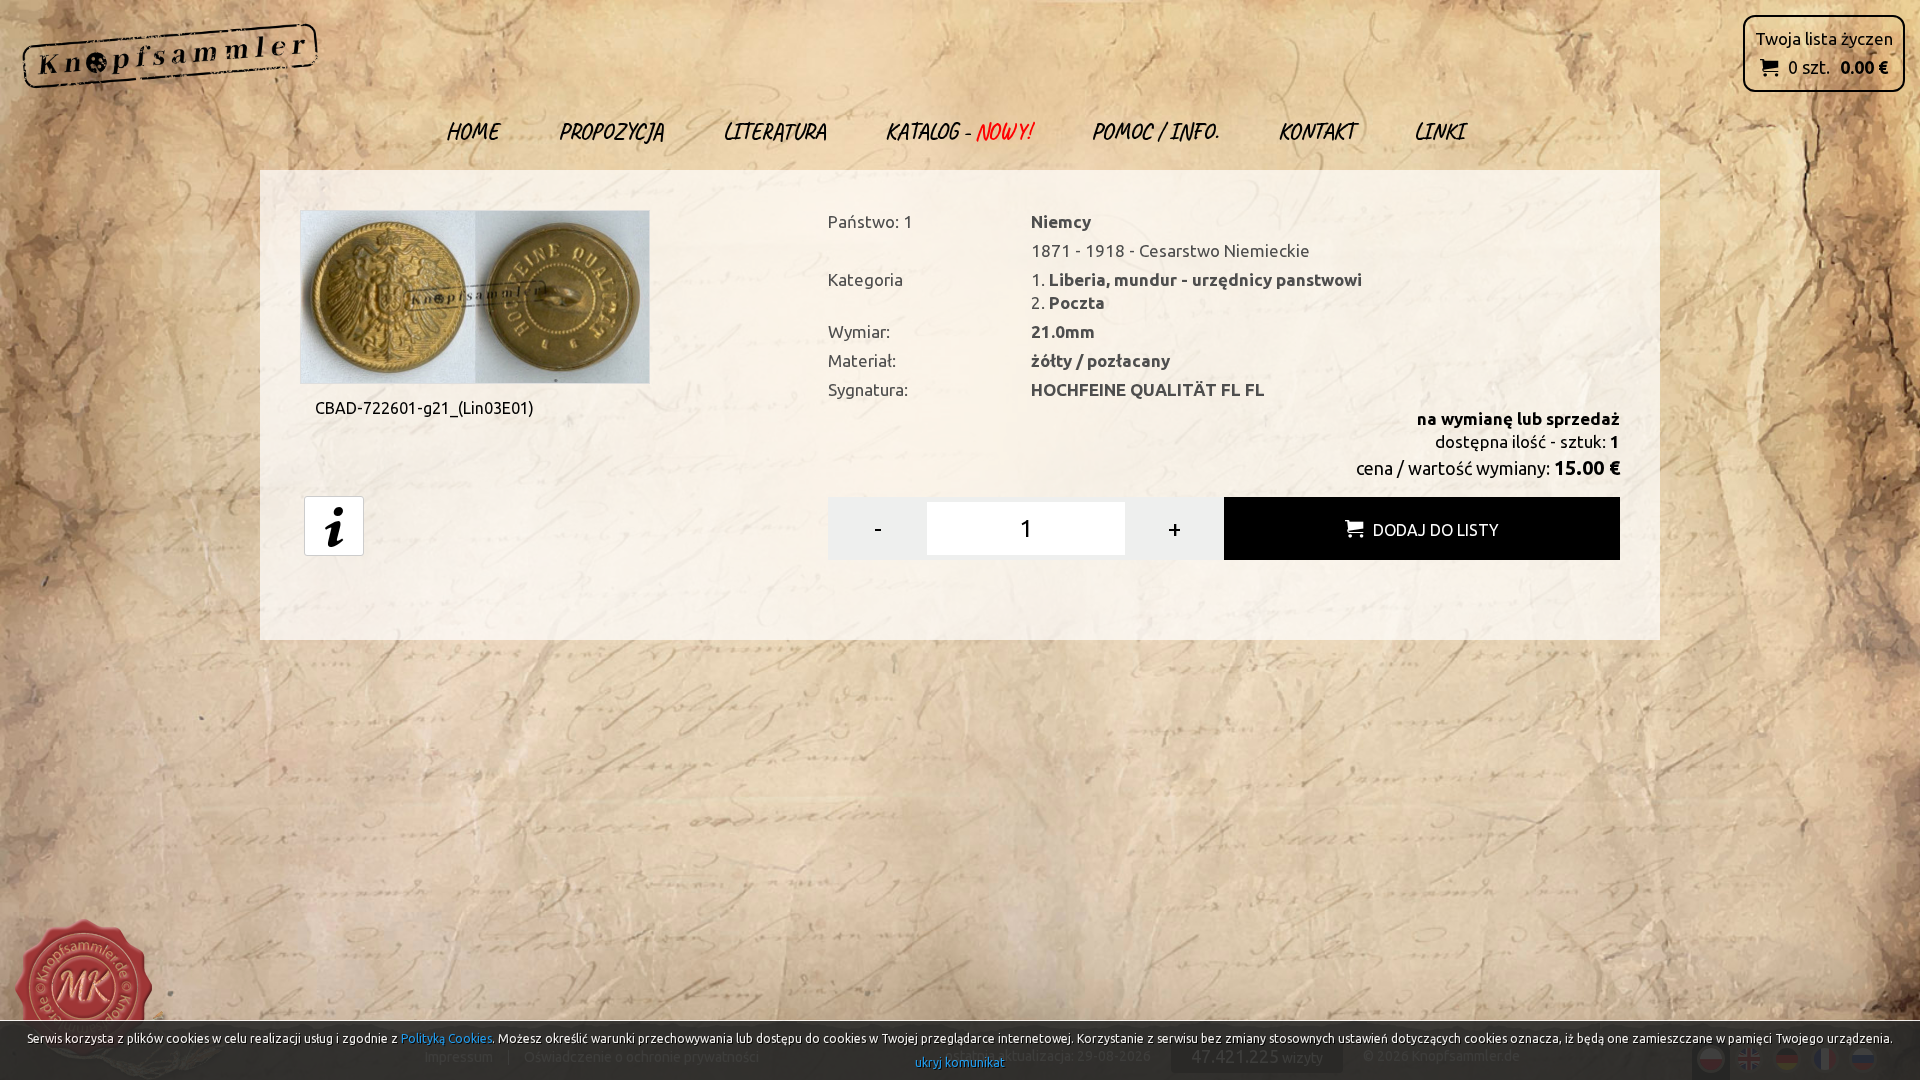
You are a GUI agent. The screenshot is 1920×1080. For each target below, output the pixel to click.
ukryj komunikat (960, 1062)
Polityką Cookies (446, 1038)
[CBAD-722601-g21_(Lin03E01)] (475, 294)
